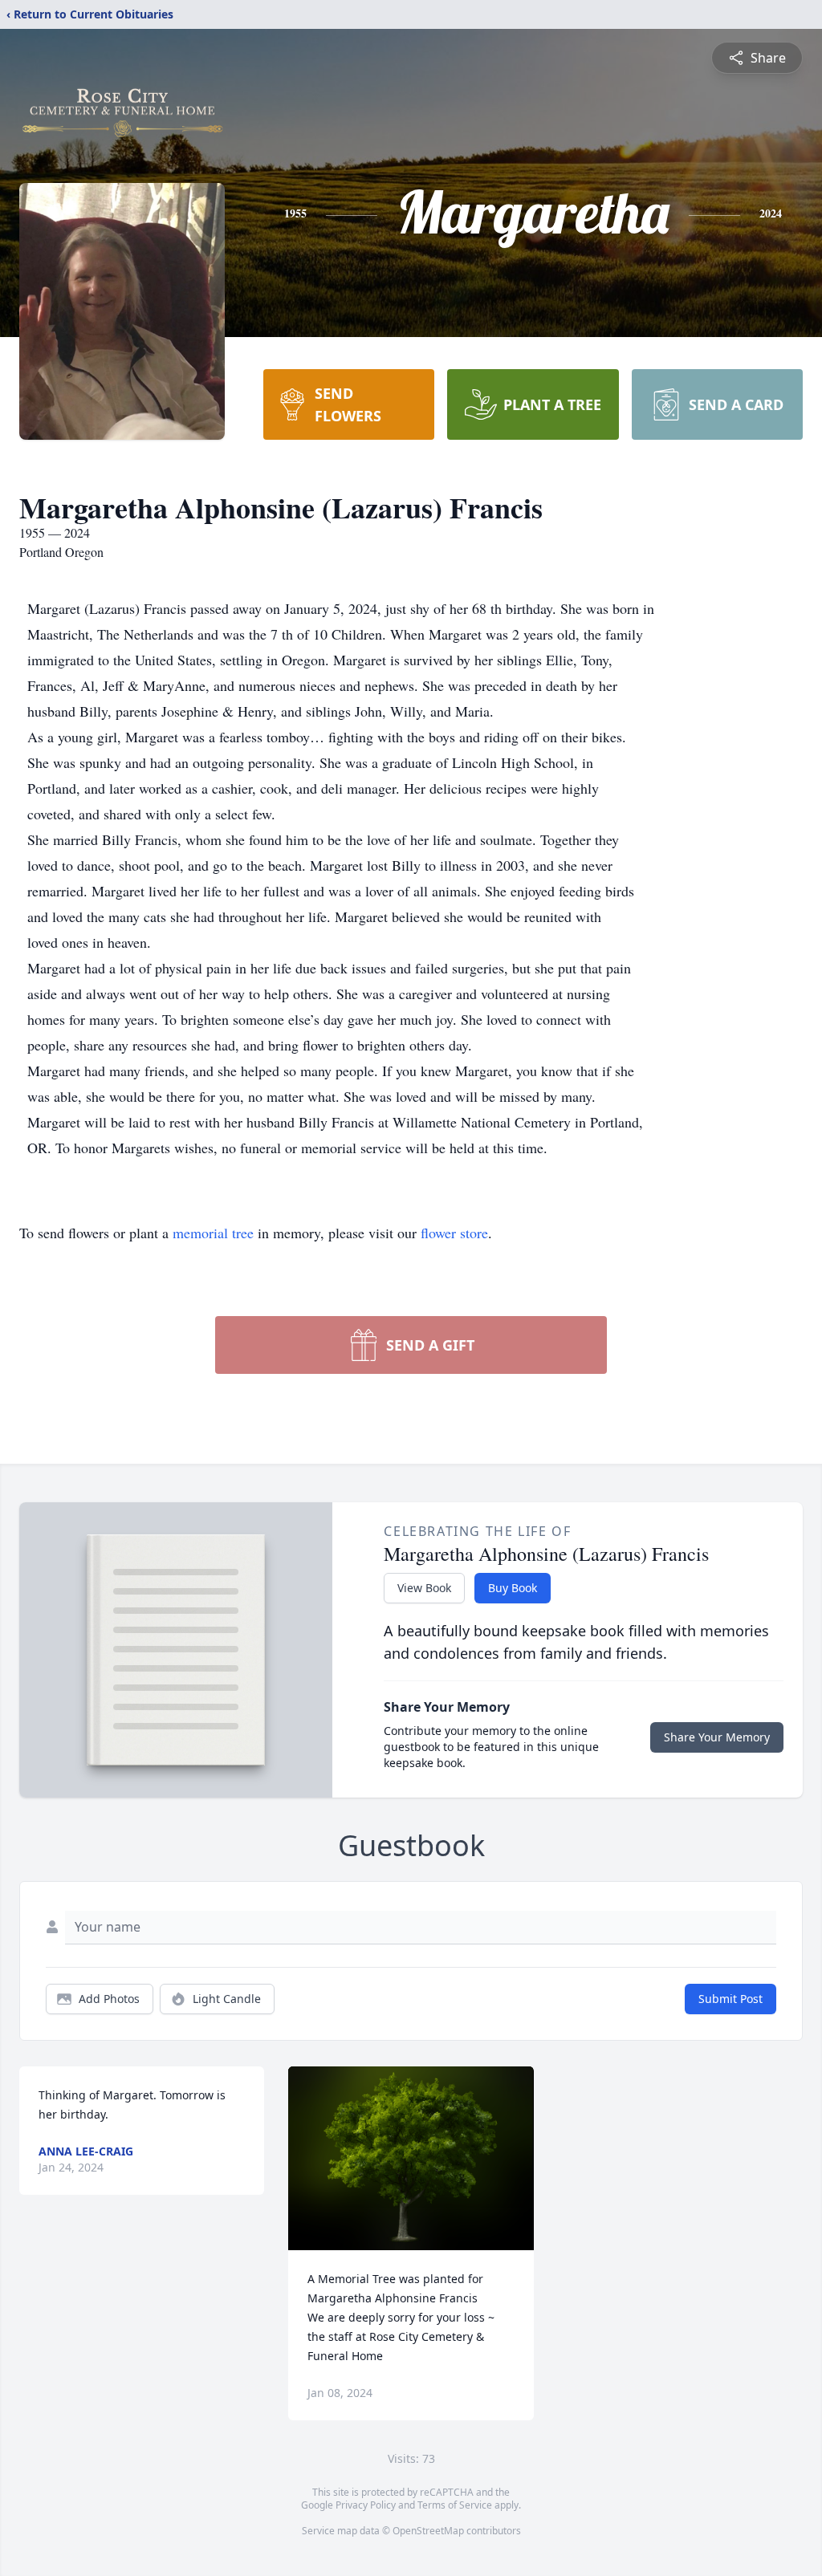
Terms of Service (455, 2505)
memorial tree (213, 1233)
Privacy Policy (366, 2505)
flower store (454, 1233)
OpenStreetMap (428, 2531)
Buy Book (513, 1588)
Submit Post (730, 1999)
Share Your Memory (717, 1737)
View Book (424, 1588)
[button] (411, 2158)
